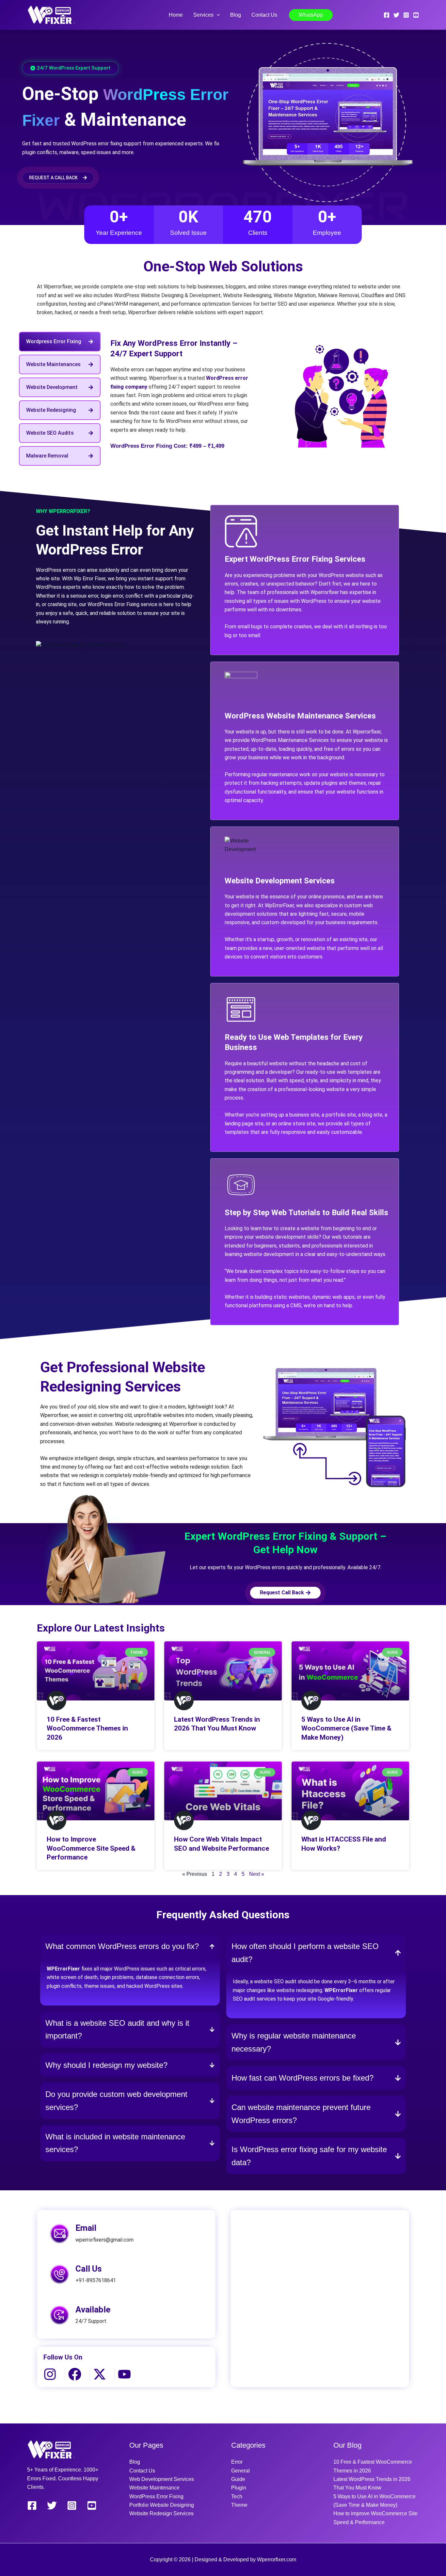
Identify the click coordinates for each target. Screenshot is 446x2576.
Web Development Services (162, 2479)
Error (237, 2462)
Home (176, 15)
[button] (217, 15)
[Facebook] (387, 15)
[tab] (60, 342)
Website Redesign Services (161, 2513)
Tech (237, 2496)
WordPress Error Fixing (156, 2496)
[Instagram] (406, 15)
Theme (239, 2505)
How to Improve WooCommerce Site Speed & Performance (91, 1848)
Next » (257, 1874)
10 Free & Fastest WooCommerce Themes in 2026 (87, 1728)
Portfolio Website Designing (162, 2505)
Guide (238, 2479)
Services (203, 15)
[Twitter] (396, 15)
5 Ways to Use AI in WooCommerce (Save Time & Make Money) (346, 1728)
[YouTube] (416, 15)
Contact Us (264, 15)
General (240, 2471)
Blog (236, 15)
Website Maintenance (154, 2488)
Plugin (239, 2488)
